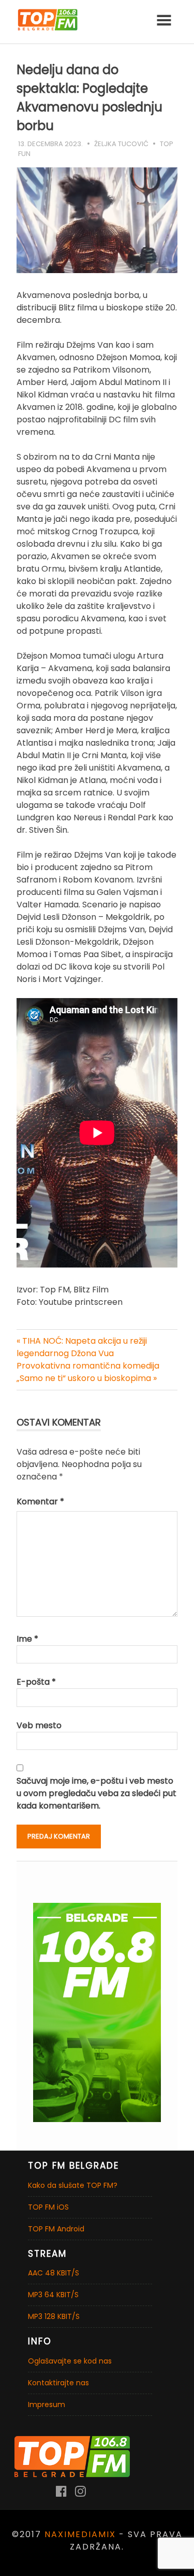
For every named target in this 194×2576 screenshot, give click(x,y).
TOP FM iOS (48, 2207)
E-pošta (36, 1682)
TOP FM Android (56, 2229)
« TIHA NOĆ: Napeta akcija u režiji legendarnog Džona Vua (82, 1347)
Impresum (47, 2404)
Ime (27, 1639)
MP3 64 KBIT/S (53, 2295)
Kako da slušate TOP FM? (73, 2185)
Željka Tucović (121, 144)
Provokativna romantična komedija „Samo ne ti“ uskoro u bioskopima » (88, 1372)
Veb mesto (39, 1725)
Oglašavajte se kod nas (70, 2361)
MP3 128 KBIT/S (54, 2316)
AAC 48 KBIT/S (54, 2273)
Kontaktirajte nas (58, 2383)
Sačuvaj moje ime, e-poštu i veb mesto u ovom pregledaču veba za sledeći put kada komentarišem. (96, 1793)
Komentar (40, 1502)
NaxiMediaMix (80, 2534)
